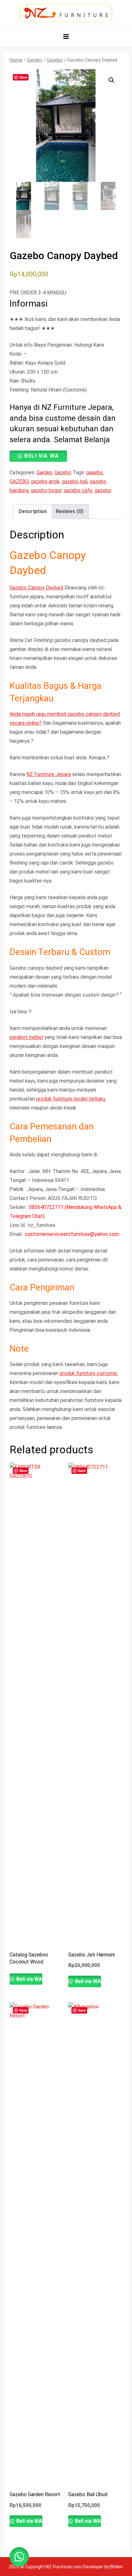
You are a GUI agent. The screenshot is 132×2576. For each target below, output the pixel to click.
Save (23, 77)
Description (33, 511)
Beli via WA (42, 456)
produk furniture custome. (89, 1373)
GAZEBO (19, 481)
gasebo (95, 473)
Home (16, 60)
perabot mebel (26, 1037)
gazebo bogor (46, 490)
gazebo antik (45, 481)
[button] (111, 80)
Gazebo (55, 60)
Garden (34, 60)
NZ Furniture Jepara (49, 774)
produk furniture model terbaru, (71, 1099)
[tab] (33, 511)
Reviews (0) (70, 511)
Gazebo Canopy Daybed (36, 588)
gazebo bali (75, 481)
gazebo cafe (78, 490)
